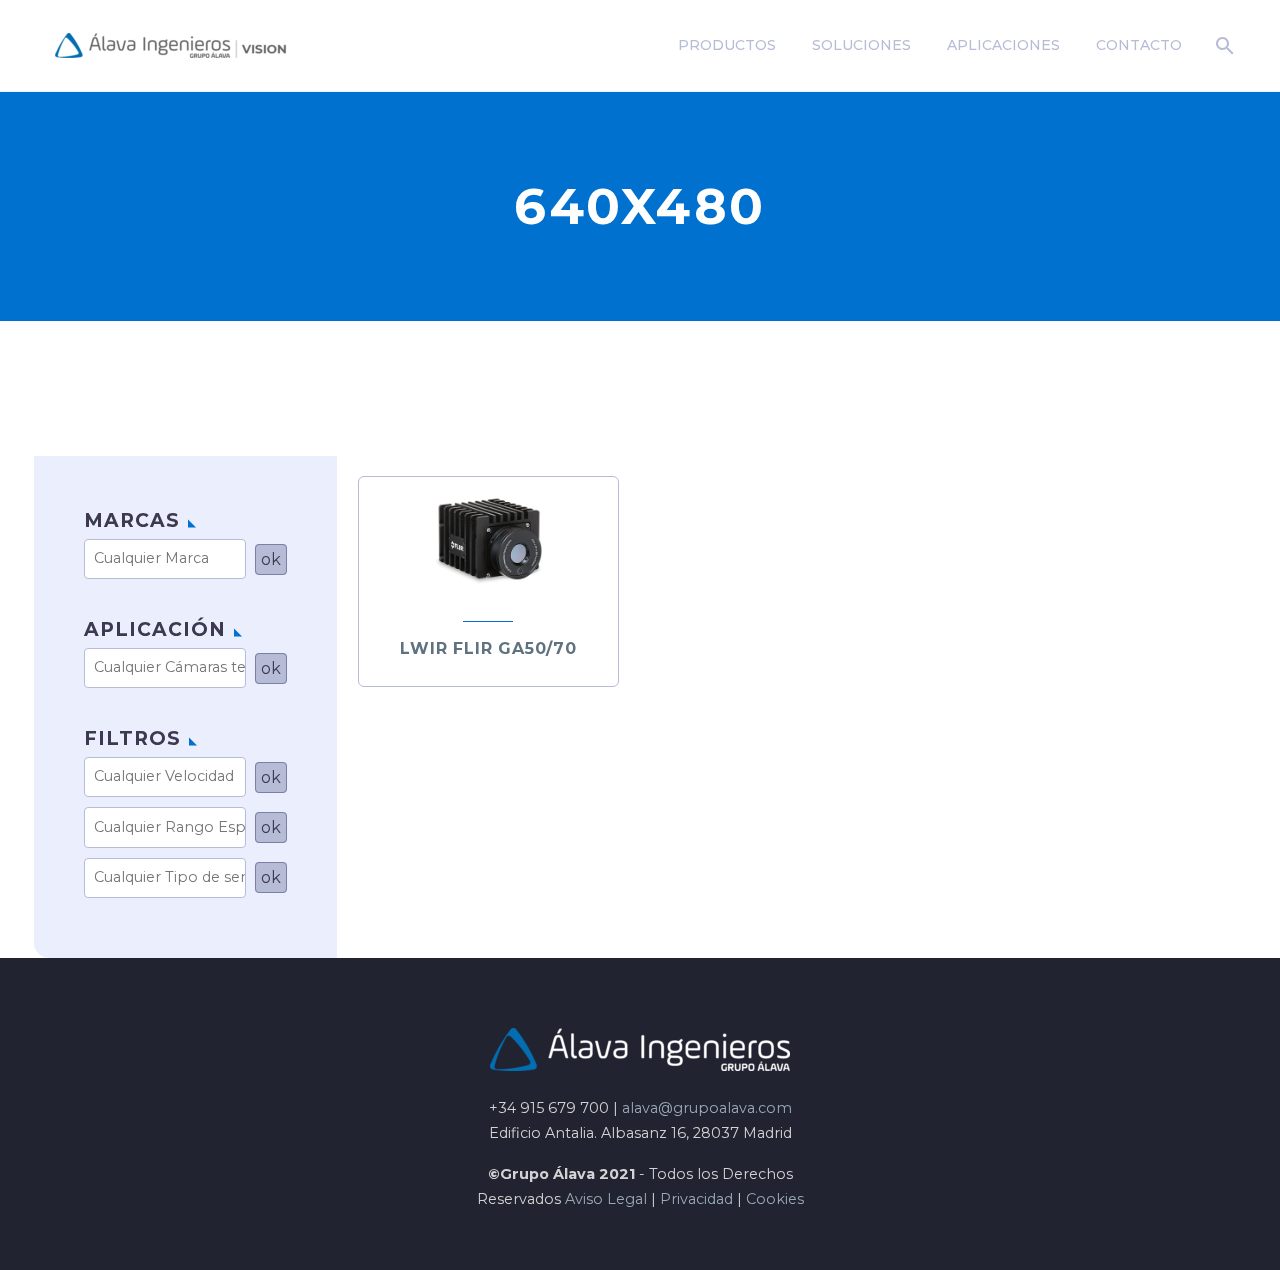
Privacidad (696, 1199)
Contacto (1139, 45)
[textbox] (172, 558)
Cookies (775, 1199)
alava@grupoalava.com (707, 1108)
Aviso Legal (606, 1199)
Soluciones (861, 45)
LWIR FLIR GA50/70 (488, 648)
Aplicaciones (1003, 45)
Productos (727, 45)
